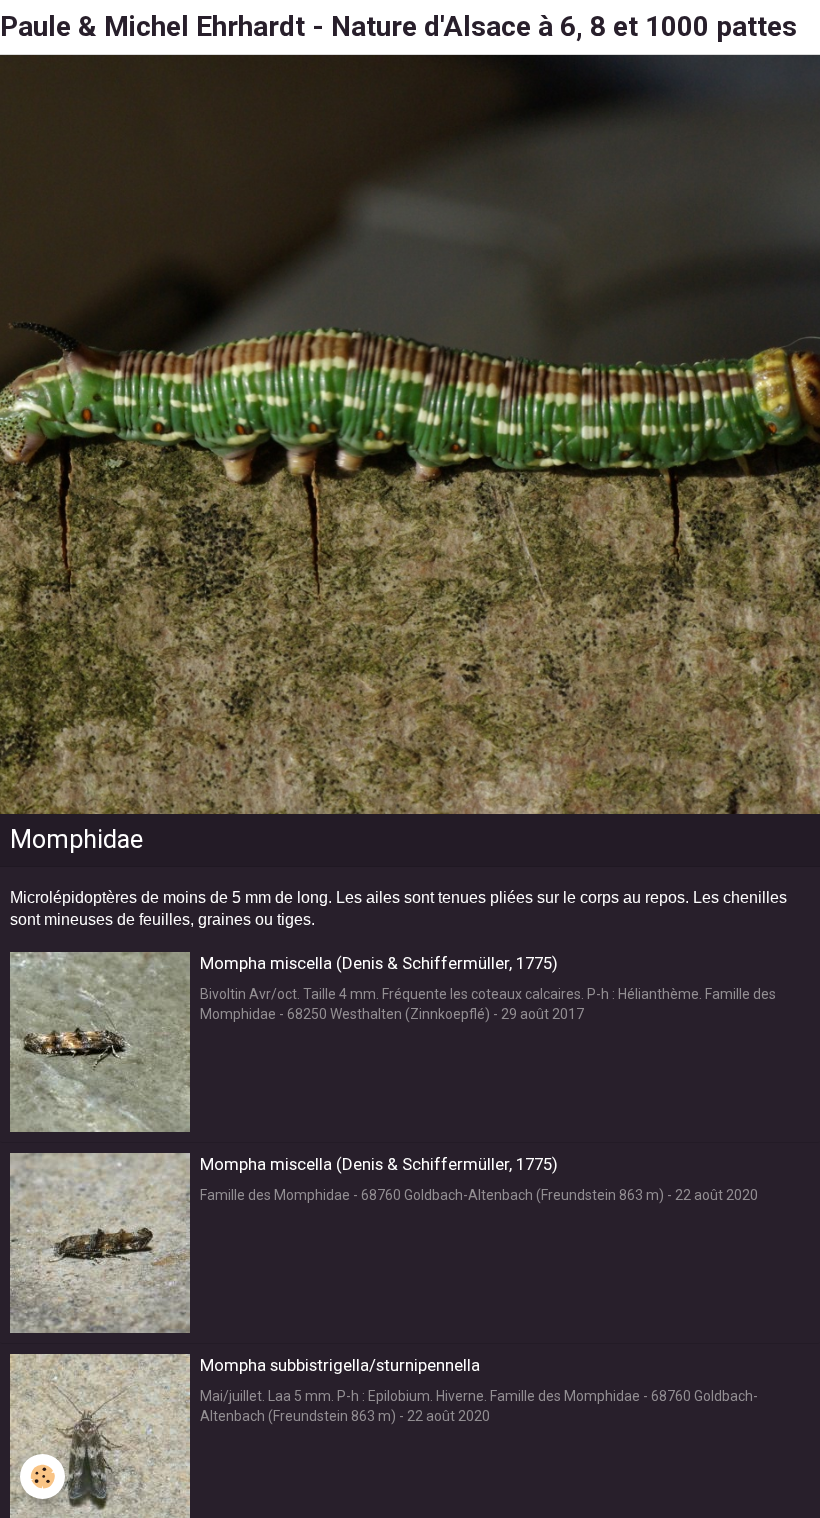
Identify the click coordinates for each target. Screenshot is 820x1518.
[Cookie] (42, 1476)
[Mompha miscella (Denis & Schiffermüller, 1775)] (100, 1042)
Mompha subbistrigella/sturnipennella (340, 1365)
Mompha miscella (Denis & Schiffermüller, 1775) (379, 963)
